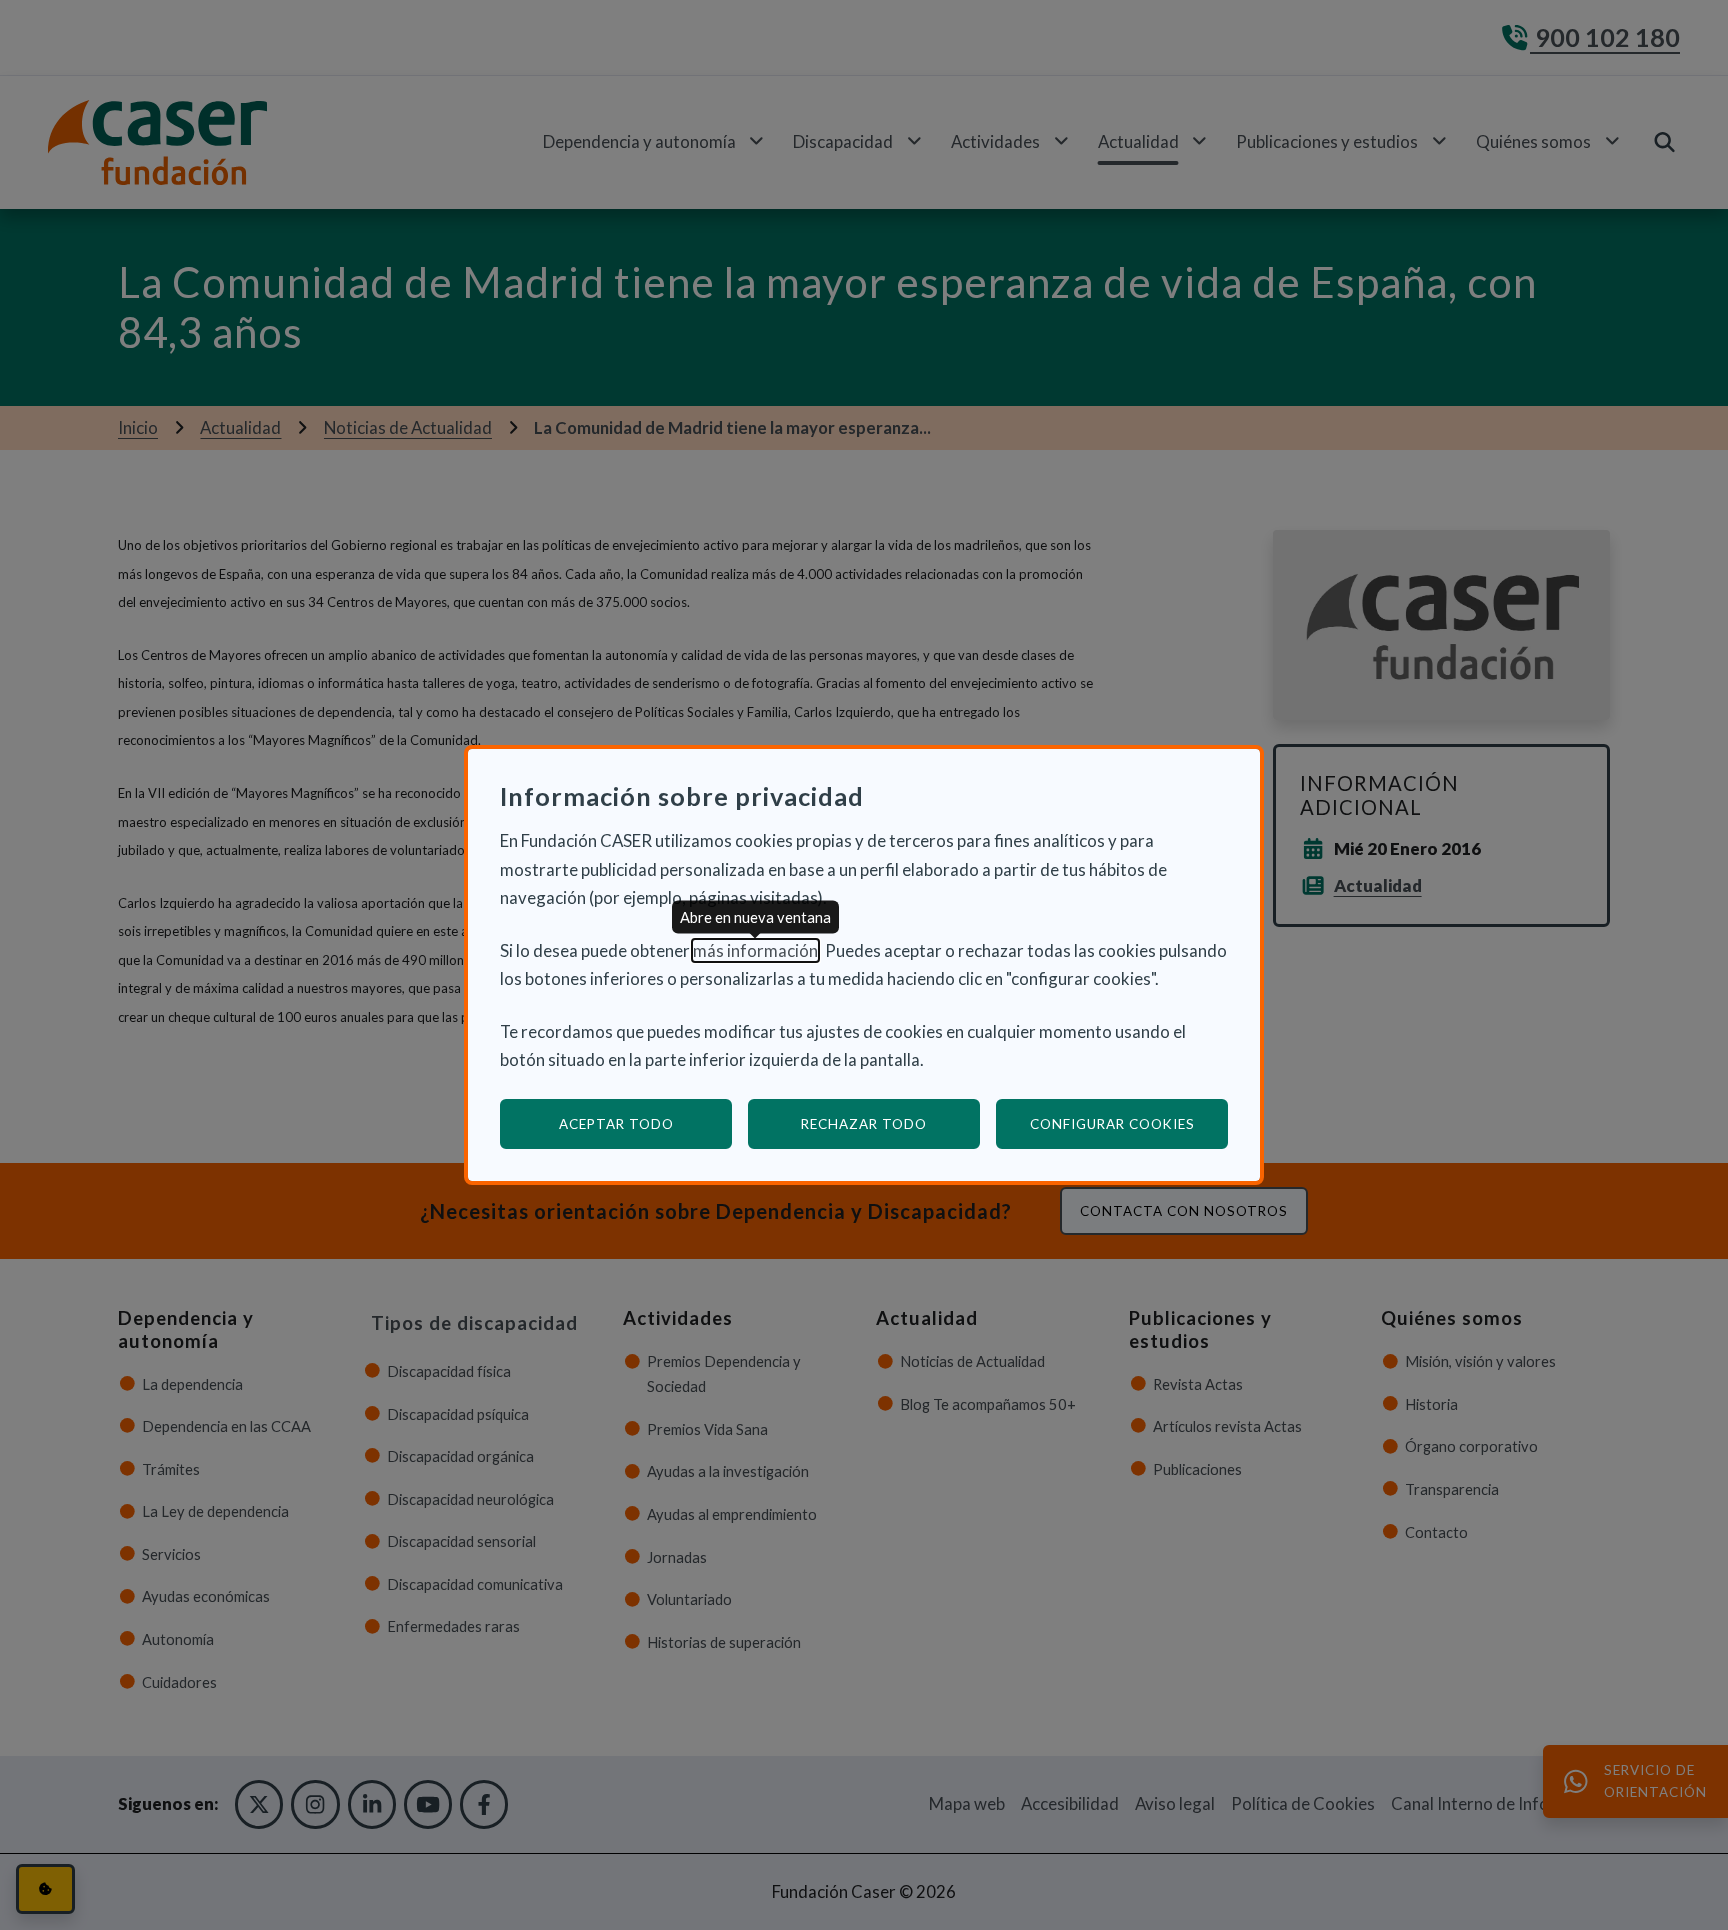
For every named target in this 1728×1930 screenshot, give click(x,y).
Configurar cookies (1129, 1123)
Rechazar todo (864, 1124)
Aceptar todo (616, 1124)
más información (755, 950)
